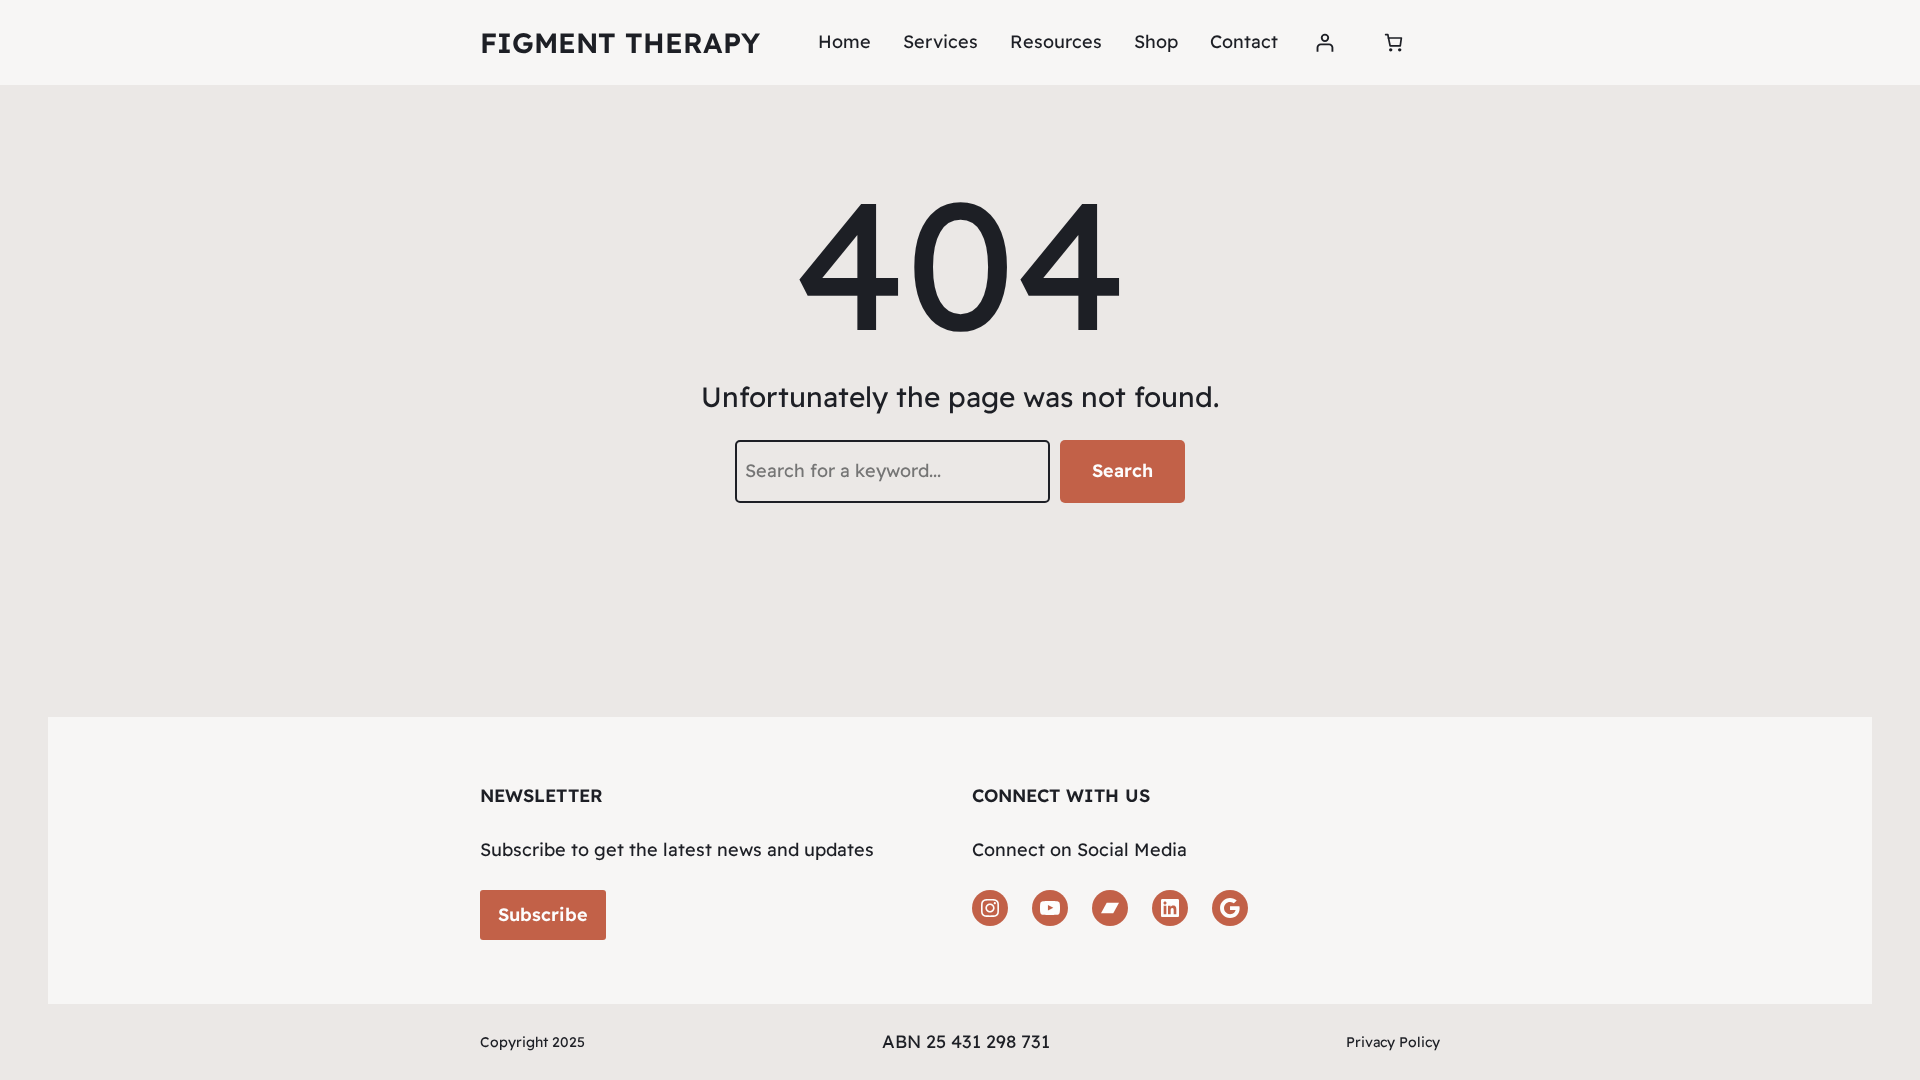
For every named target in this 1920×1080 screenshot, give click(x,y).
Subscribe (543, 914)
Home (844, 41)
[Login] (1324, 42)
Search (1122, 470)
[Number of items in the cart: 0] (1393, 42)
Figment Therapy (620, 42)
